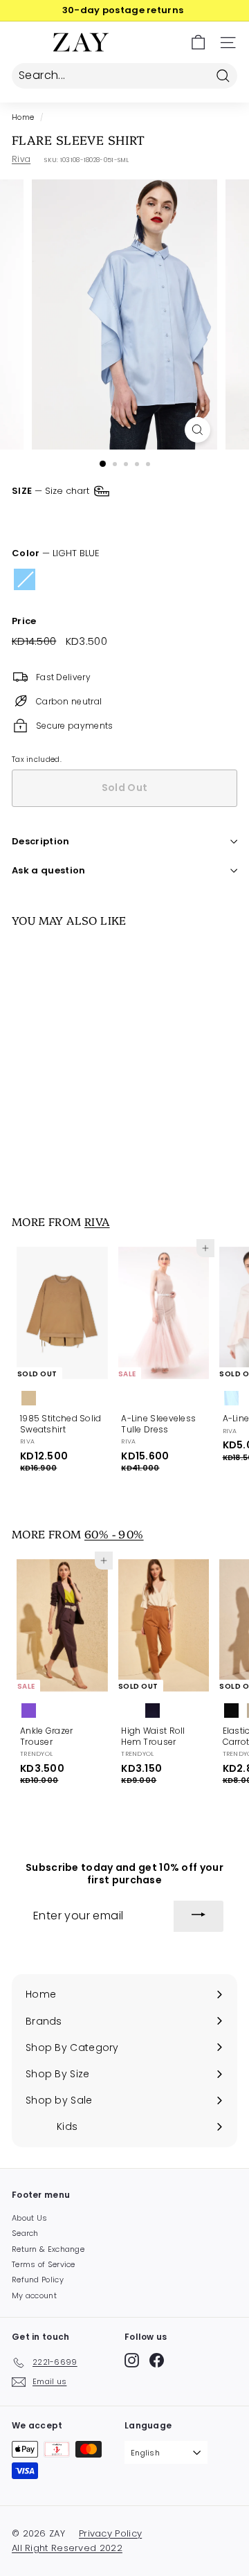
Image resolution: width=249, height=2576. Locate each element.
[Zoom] (197, 430)
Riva (21, 159)
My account (34, 2295)
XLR (159, 518)
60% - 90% (114, 1534)
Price (24, 622)
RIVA (97, 1221)
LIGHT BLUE (25, 579)
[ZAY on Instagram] (132, 2360)
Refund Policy (38, 2280)
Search (25, 2233)
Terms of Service (44, 2264)
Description (41, 841)
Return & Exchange (48, 2249)
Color (56, 554)
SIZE (52, 491)
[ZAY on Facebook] (157, 2360)
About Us (29, 2218)
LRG (117, 518)
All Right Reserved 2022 (67, 2548)
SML (30, 518)
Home (23, 117)
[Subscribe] (199, 1917)
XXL (199, 518)
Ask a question (49, 870)
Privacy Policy (110, 2533)
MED (74, 518)
